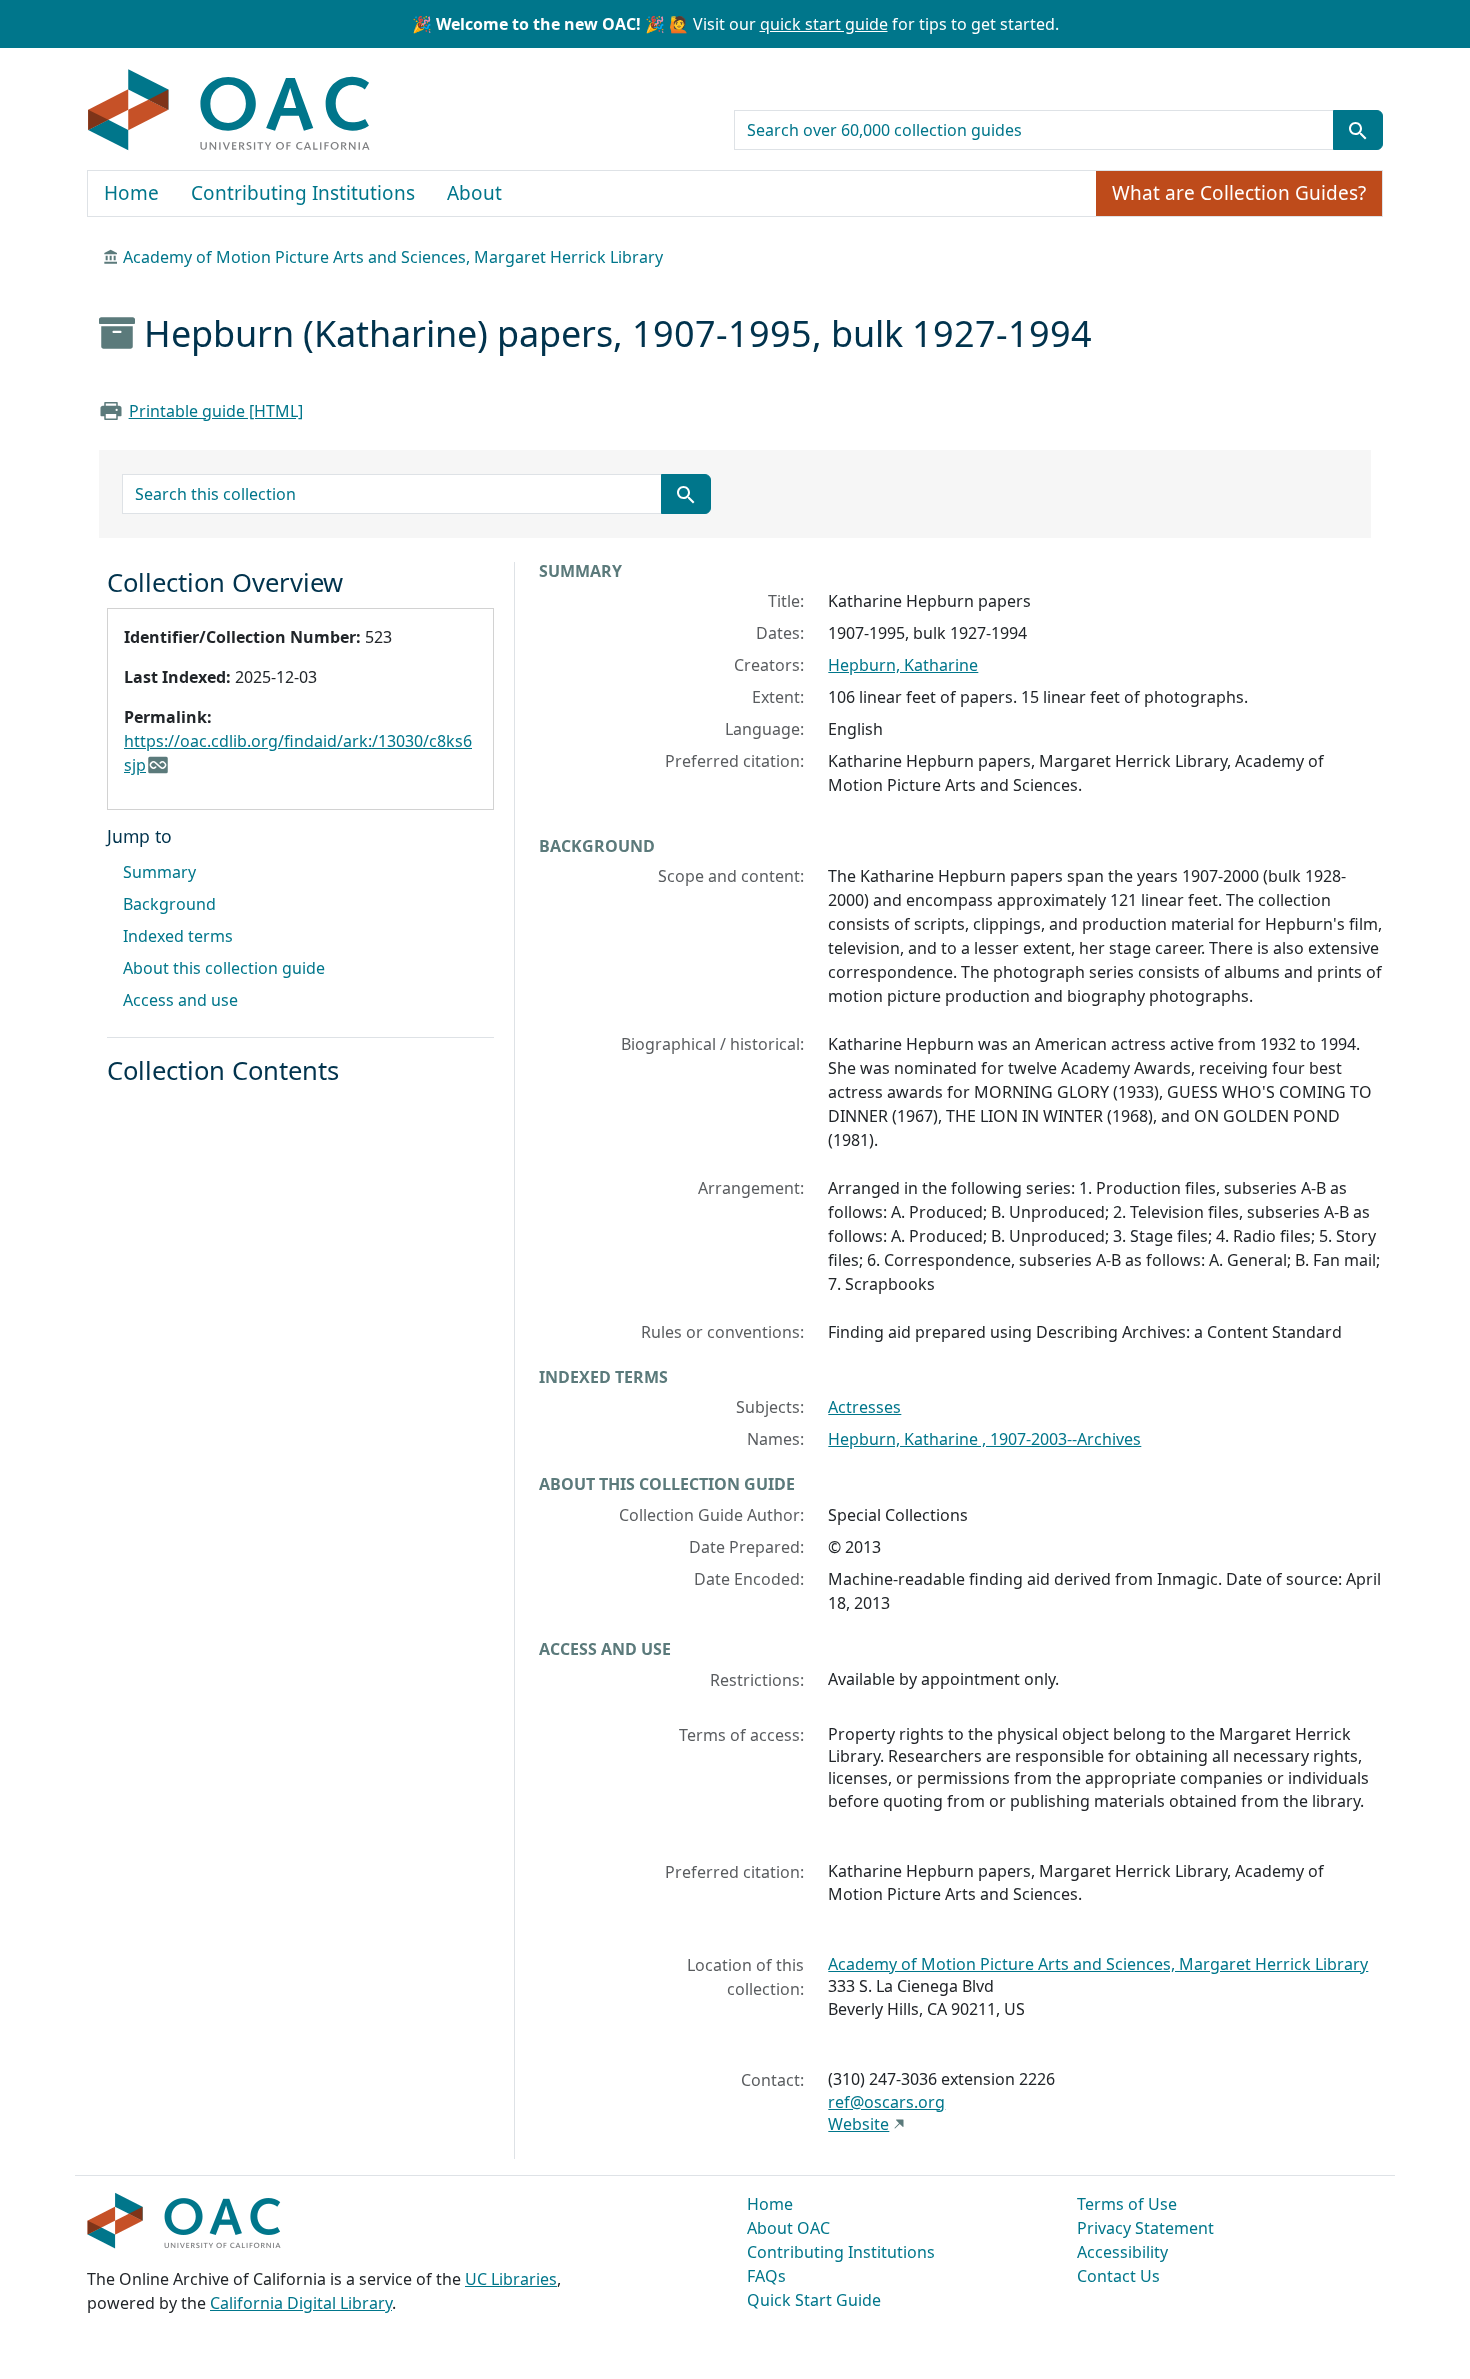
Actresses (864, 1407)
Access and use (180, 1000)
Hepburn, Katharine (903, 665)
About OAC (788, 2228)
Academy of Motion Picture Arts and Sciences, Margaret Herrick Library (393, 257)
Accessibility (1122, 2252)
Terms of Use (1127, 2204)
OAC (229, 111)
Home (131, 193)
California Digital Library (301, 2303)
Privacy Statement (1145, 2228)
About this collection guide (224, 968)
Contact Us (1118, 2276)
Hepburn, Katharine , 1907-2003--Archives (984, 1439)
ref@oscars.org (886, 2102)
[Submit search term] (1358, 130)
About (474, 193)
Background (169, 904)
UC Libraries (511, 2279)
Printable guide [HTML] (216, 411)
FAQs (766, 2276)
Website (858, 2124)
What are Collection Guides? (1239, 193)
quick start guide (824, 24)
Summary (159, 872)
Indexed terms (178, 936)
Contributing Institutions (303, 193)
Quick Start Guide (814, 2300)
